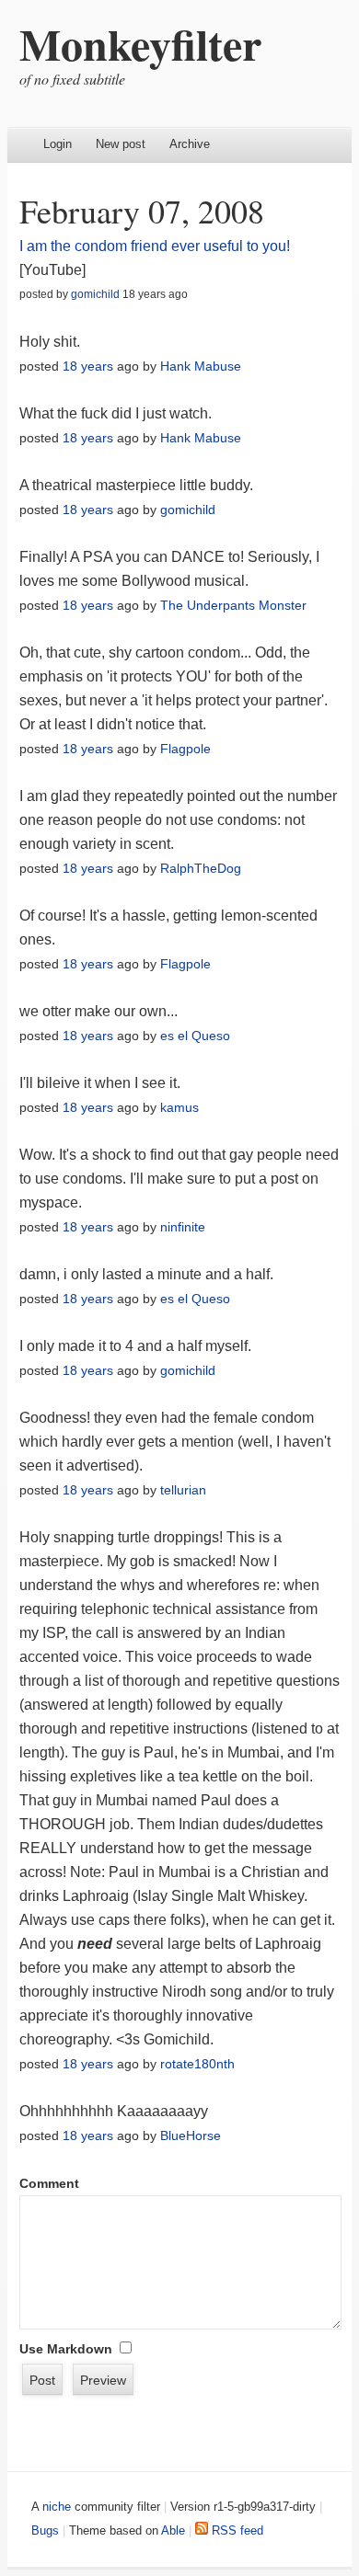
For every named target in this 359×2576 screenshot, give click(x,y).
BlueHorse (191, 2135)
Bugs (45, 2530)
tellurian (183, 1490)
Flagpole (185, 749)
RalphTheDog (201, 868)
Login (58, 144)
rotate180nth (197, 2064)
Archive (190, 144)
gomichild (95, 294)
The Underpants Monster (233, 605)
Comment (49, 2183)
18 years (88, 366)
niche (57, 2507)
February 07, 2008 (142, 211)
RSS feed (236, 2530)
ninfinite (183, 1227)
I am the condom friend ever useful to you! (155, 246)
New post (121, 144)
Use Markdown (66, 2349)
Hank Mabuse (201, 366)
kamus (179, 1107)
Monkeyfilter (140, 43)
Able (173, 2530)
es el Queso (195, 1036)
